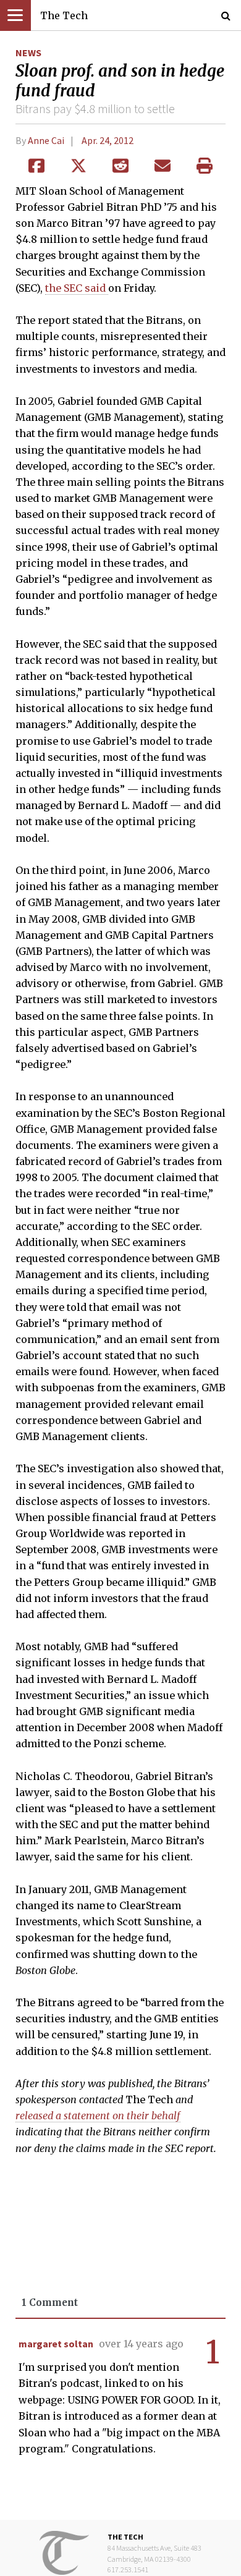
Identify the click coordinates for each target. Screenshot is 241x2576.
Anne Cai (46, 140)
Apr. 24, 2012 (108, 140)
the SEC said (77, 288)
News (28, 53)
